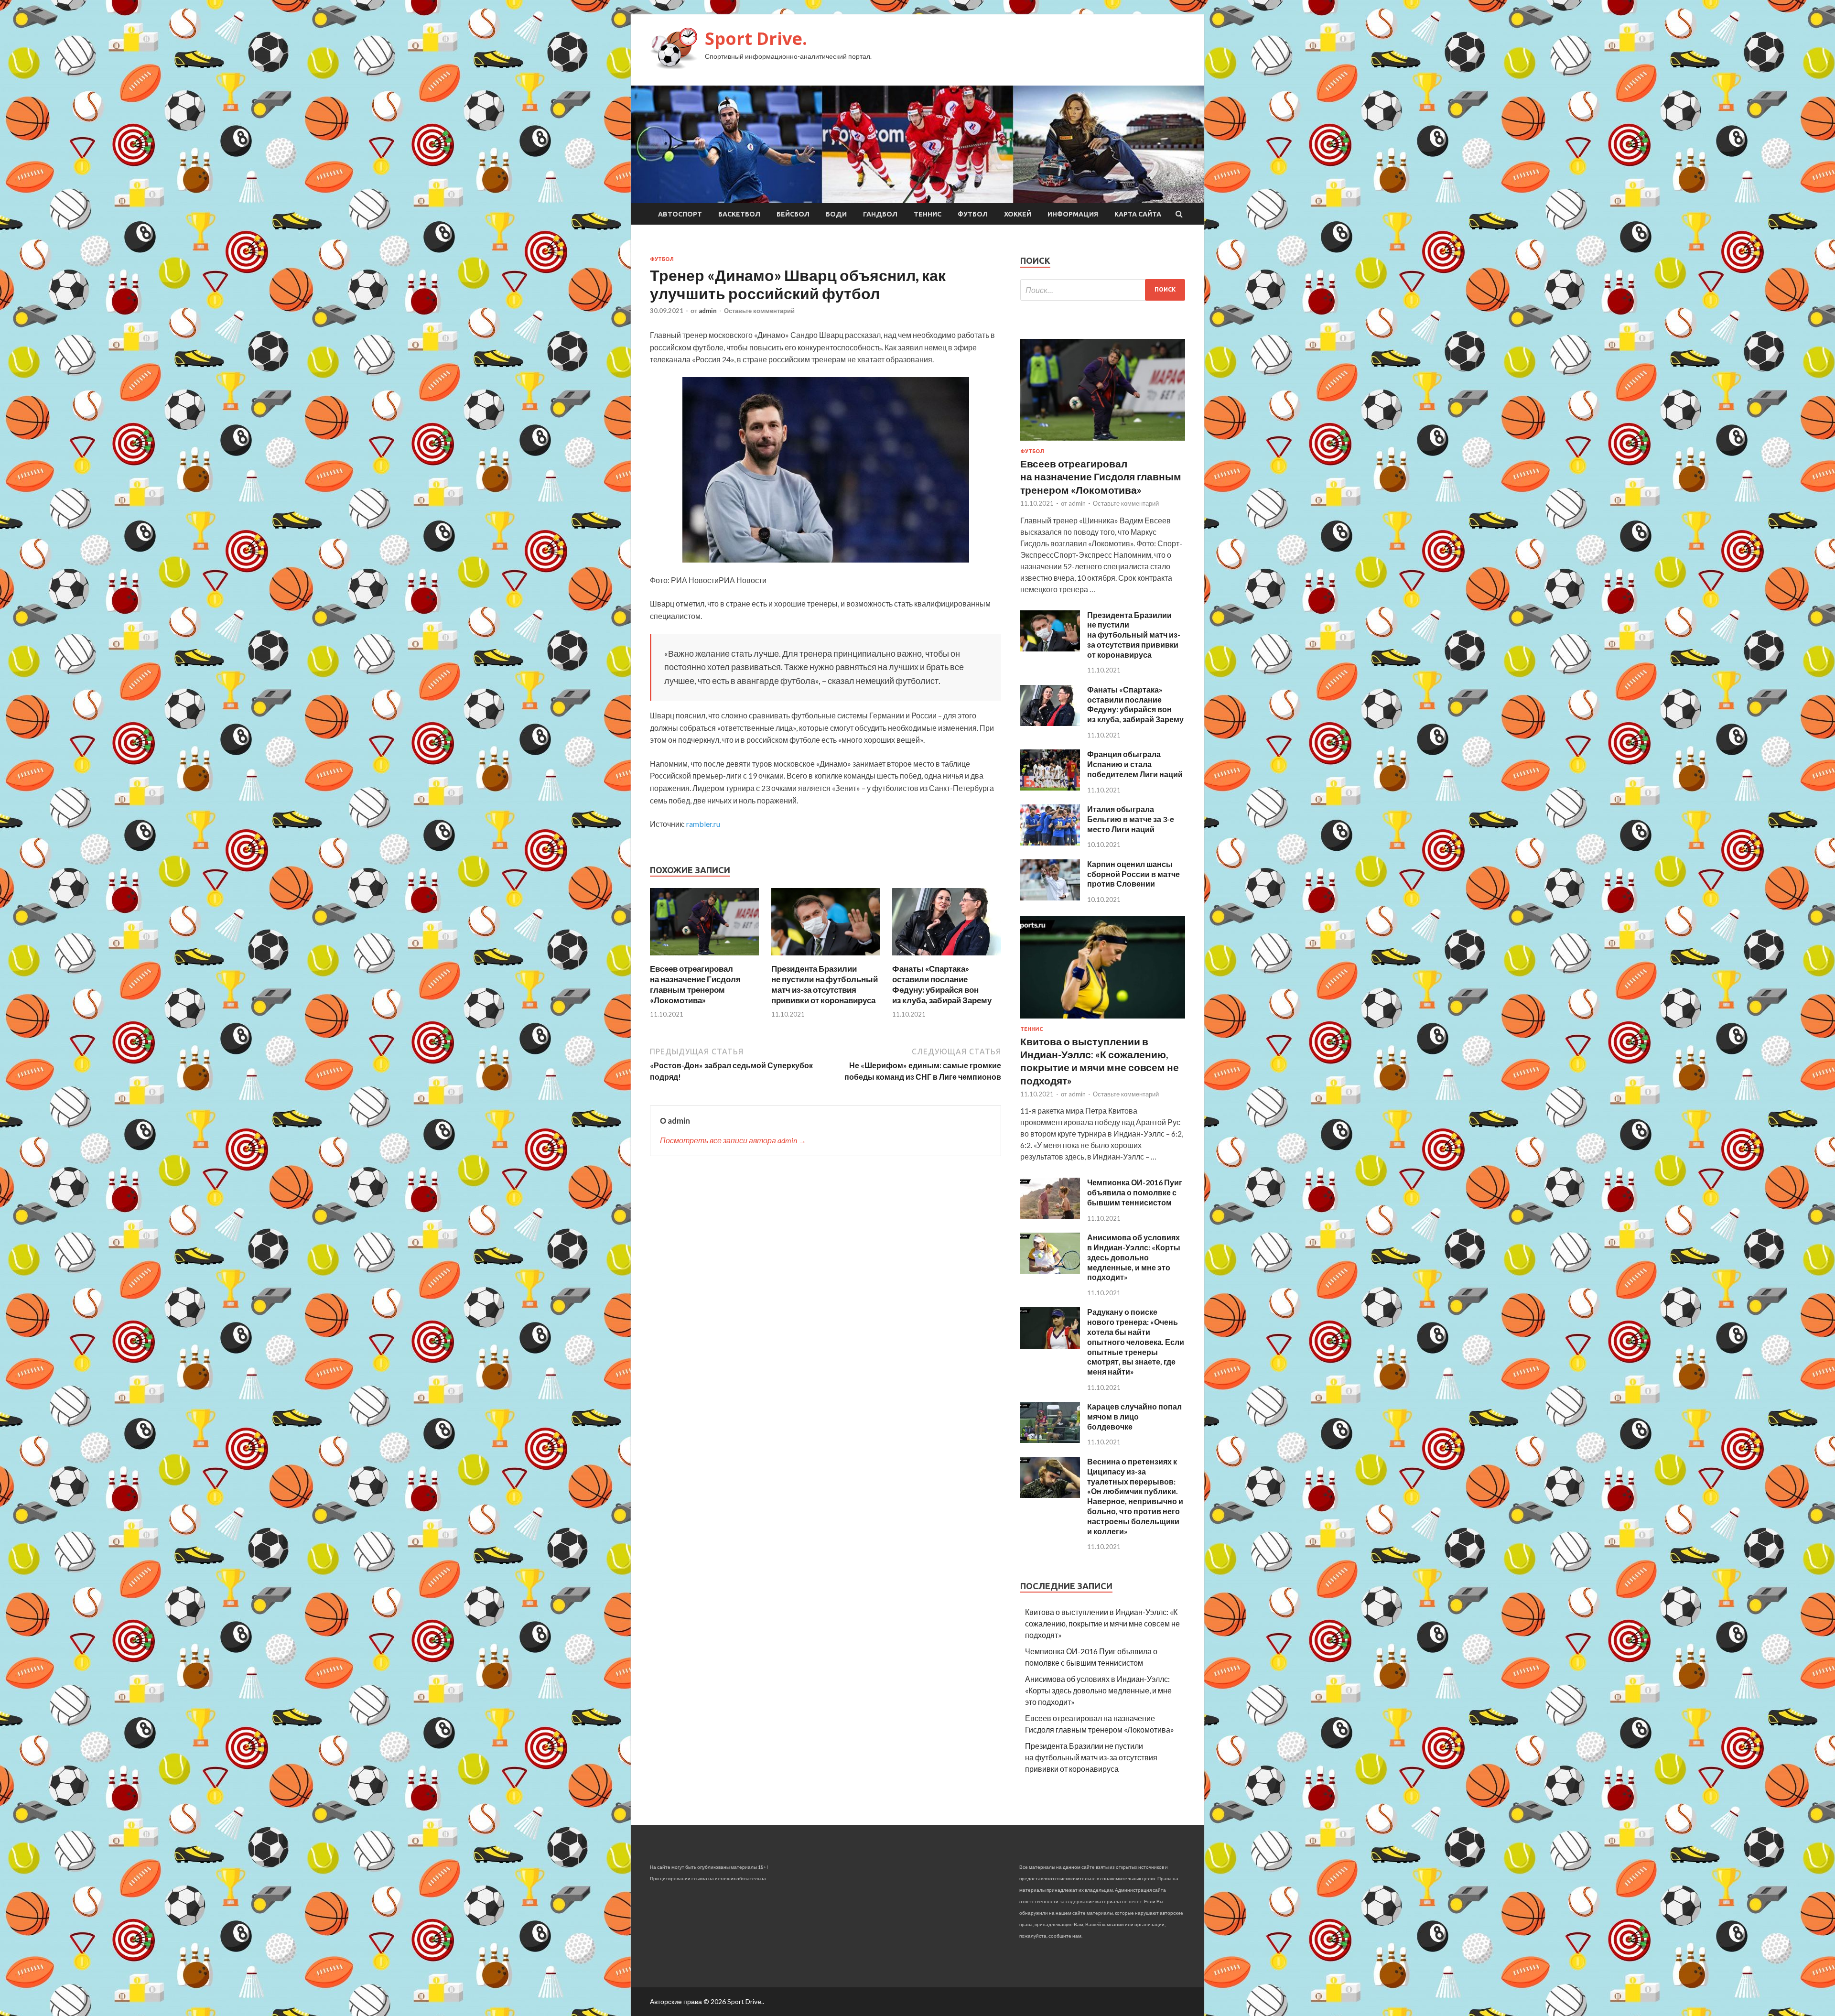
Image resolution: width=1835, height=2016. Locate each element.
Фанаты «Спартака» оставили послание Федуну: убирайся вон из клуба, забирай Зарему (942, 984)
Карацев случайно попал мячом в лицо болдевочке (1134, 1416)
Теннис (928, 214)
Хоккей (1018, 214)
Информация (1073, 214)
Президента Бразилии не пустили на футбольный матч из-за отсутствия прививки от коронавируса (825, 984)
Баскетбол (739, 214)
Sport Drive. (756, 38)
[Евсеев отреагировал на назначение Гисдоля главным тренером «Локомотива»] (704, 958)
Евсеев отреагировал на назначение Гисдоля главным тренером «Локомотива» (695, 984)
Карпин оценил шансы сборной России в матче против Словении (1133, 874)
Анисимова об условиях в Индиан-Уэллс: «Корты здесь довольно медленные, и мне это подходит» (1134, 1257)
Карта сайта (1138, 214)
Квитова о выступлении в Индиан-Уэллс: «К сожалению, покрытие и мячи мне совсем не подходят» (1102, 1623)
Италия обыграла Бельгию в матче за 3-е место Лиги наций (1131, 819)
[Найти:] (1103, 290)
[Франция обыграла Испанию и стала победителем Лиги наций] (1050, 787)
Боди (836, 214)
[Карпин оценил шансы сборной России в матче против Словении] (1050, 897)
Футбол (973, 214)
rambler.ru (703, 824)
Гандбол (880, 214)
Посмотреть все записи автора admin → (733, 1140)
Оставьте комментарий (759, 311)
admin (708, 311)
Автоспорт (680, 214)
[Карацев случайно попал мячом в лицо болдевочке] (1050, 1440)
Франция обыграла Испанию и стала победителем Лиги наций (1135, 764)
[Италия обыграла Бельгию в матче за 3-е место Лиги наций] (1050, 842)
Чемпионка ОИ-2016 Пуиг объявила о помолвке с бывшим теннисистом (1135, 1192)
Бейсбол (793, 214)
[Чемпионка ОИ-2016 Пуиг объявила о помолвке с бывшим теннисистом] (1050, 1216)
